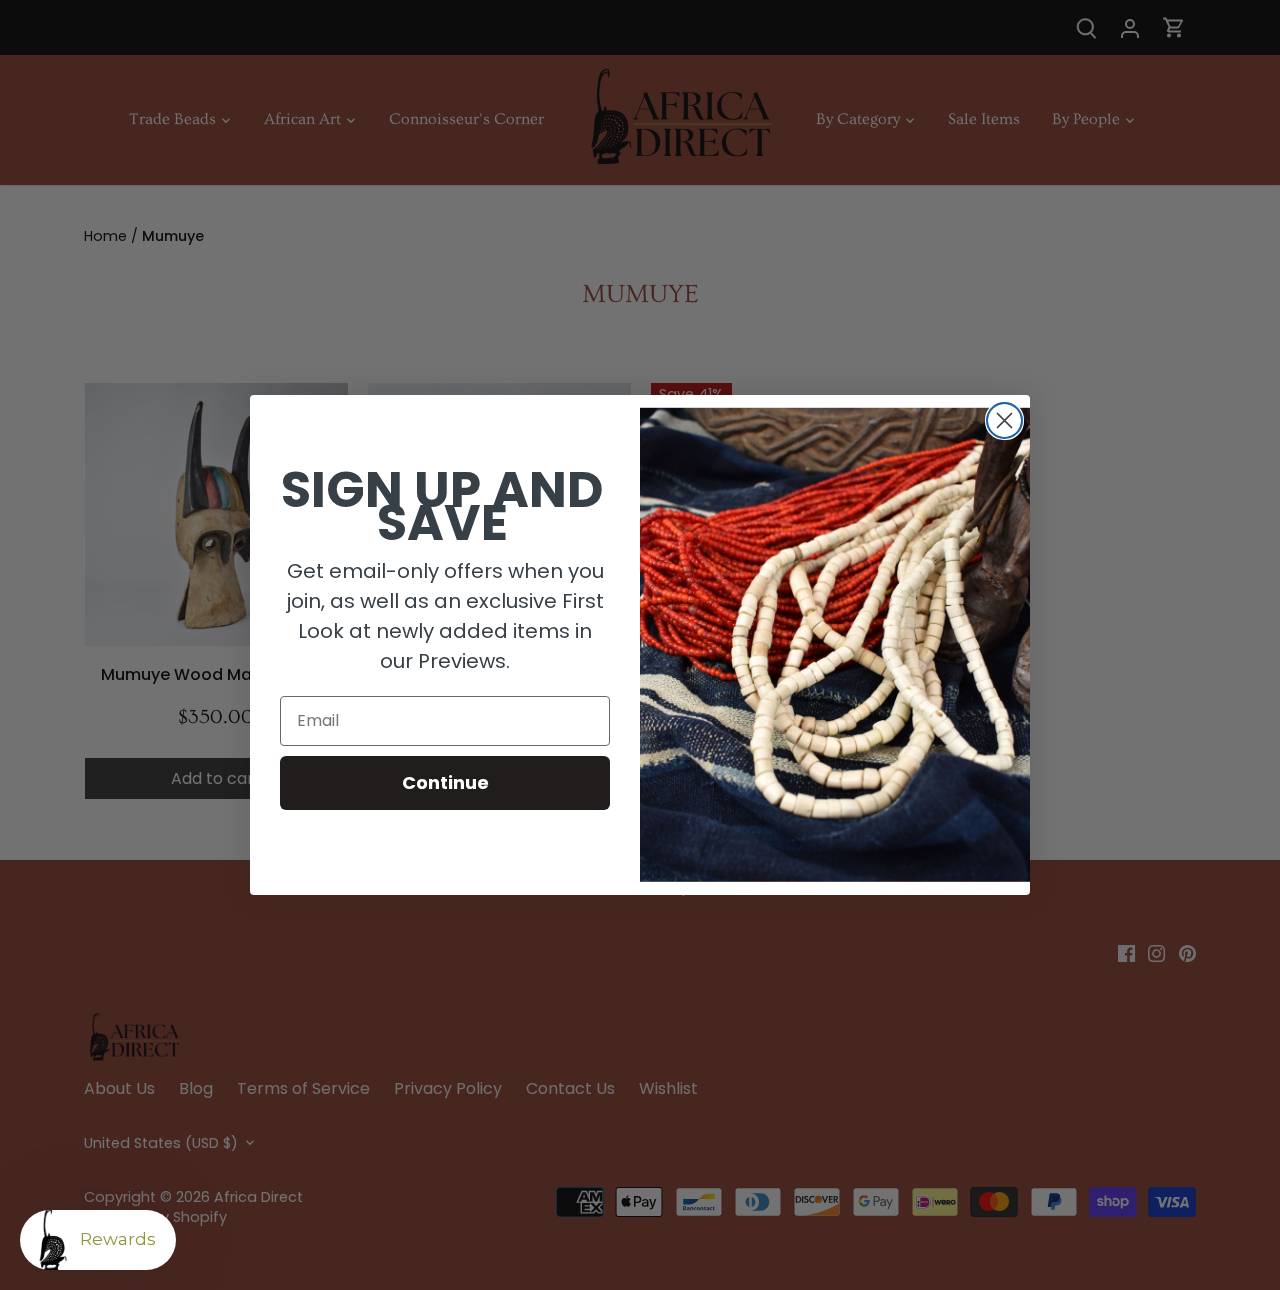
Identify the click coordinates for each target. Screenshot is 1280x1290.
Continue (445, 782)
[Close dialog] (1004, 420)
